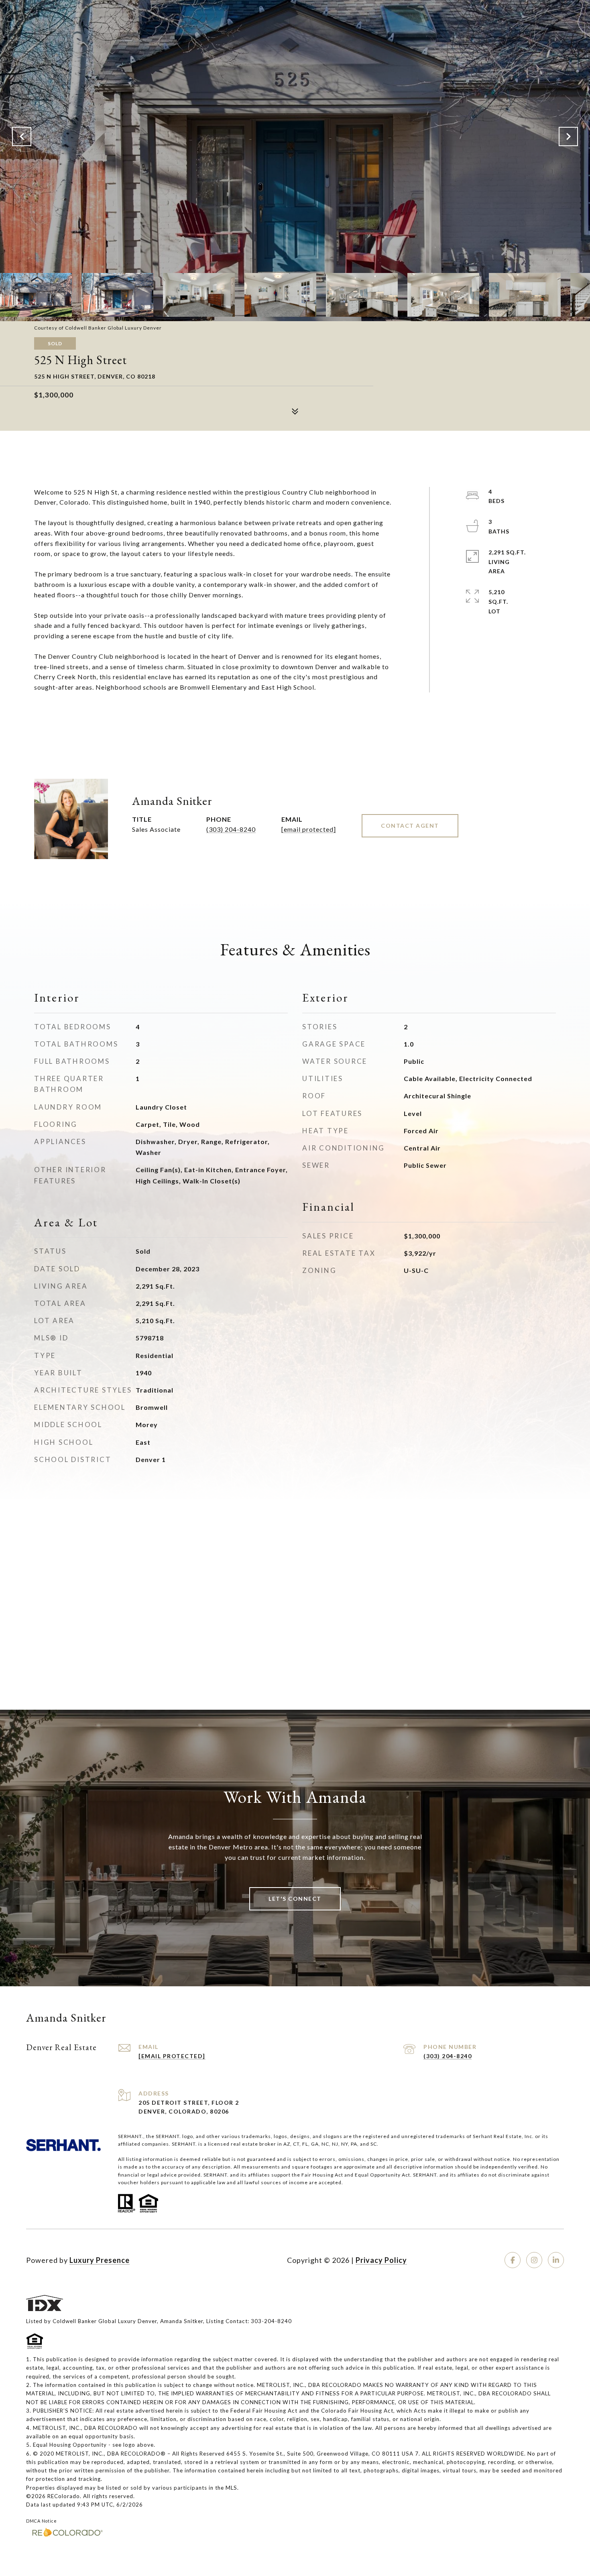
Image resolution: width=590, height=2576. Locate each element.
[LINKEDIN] (556, 2260)
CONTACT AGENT (410, 826)
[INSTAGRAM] (534, 2260)
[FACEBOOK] (513, 2260)
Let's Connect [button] (295, 1899)
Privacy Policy (381, 2260)
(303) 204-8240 (231, 829)
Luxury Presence (100, 2260)
